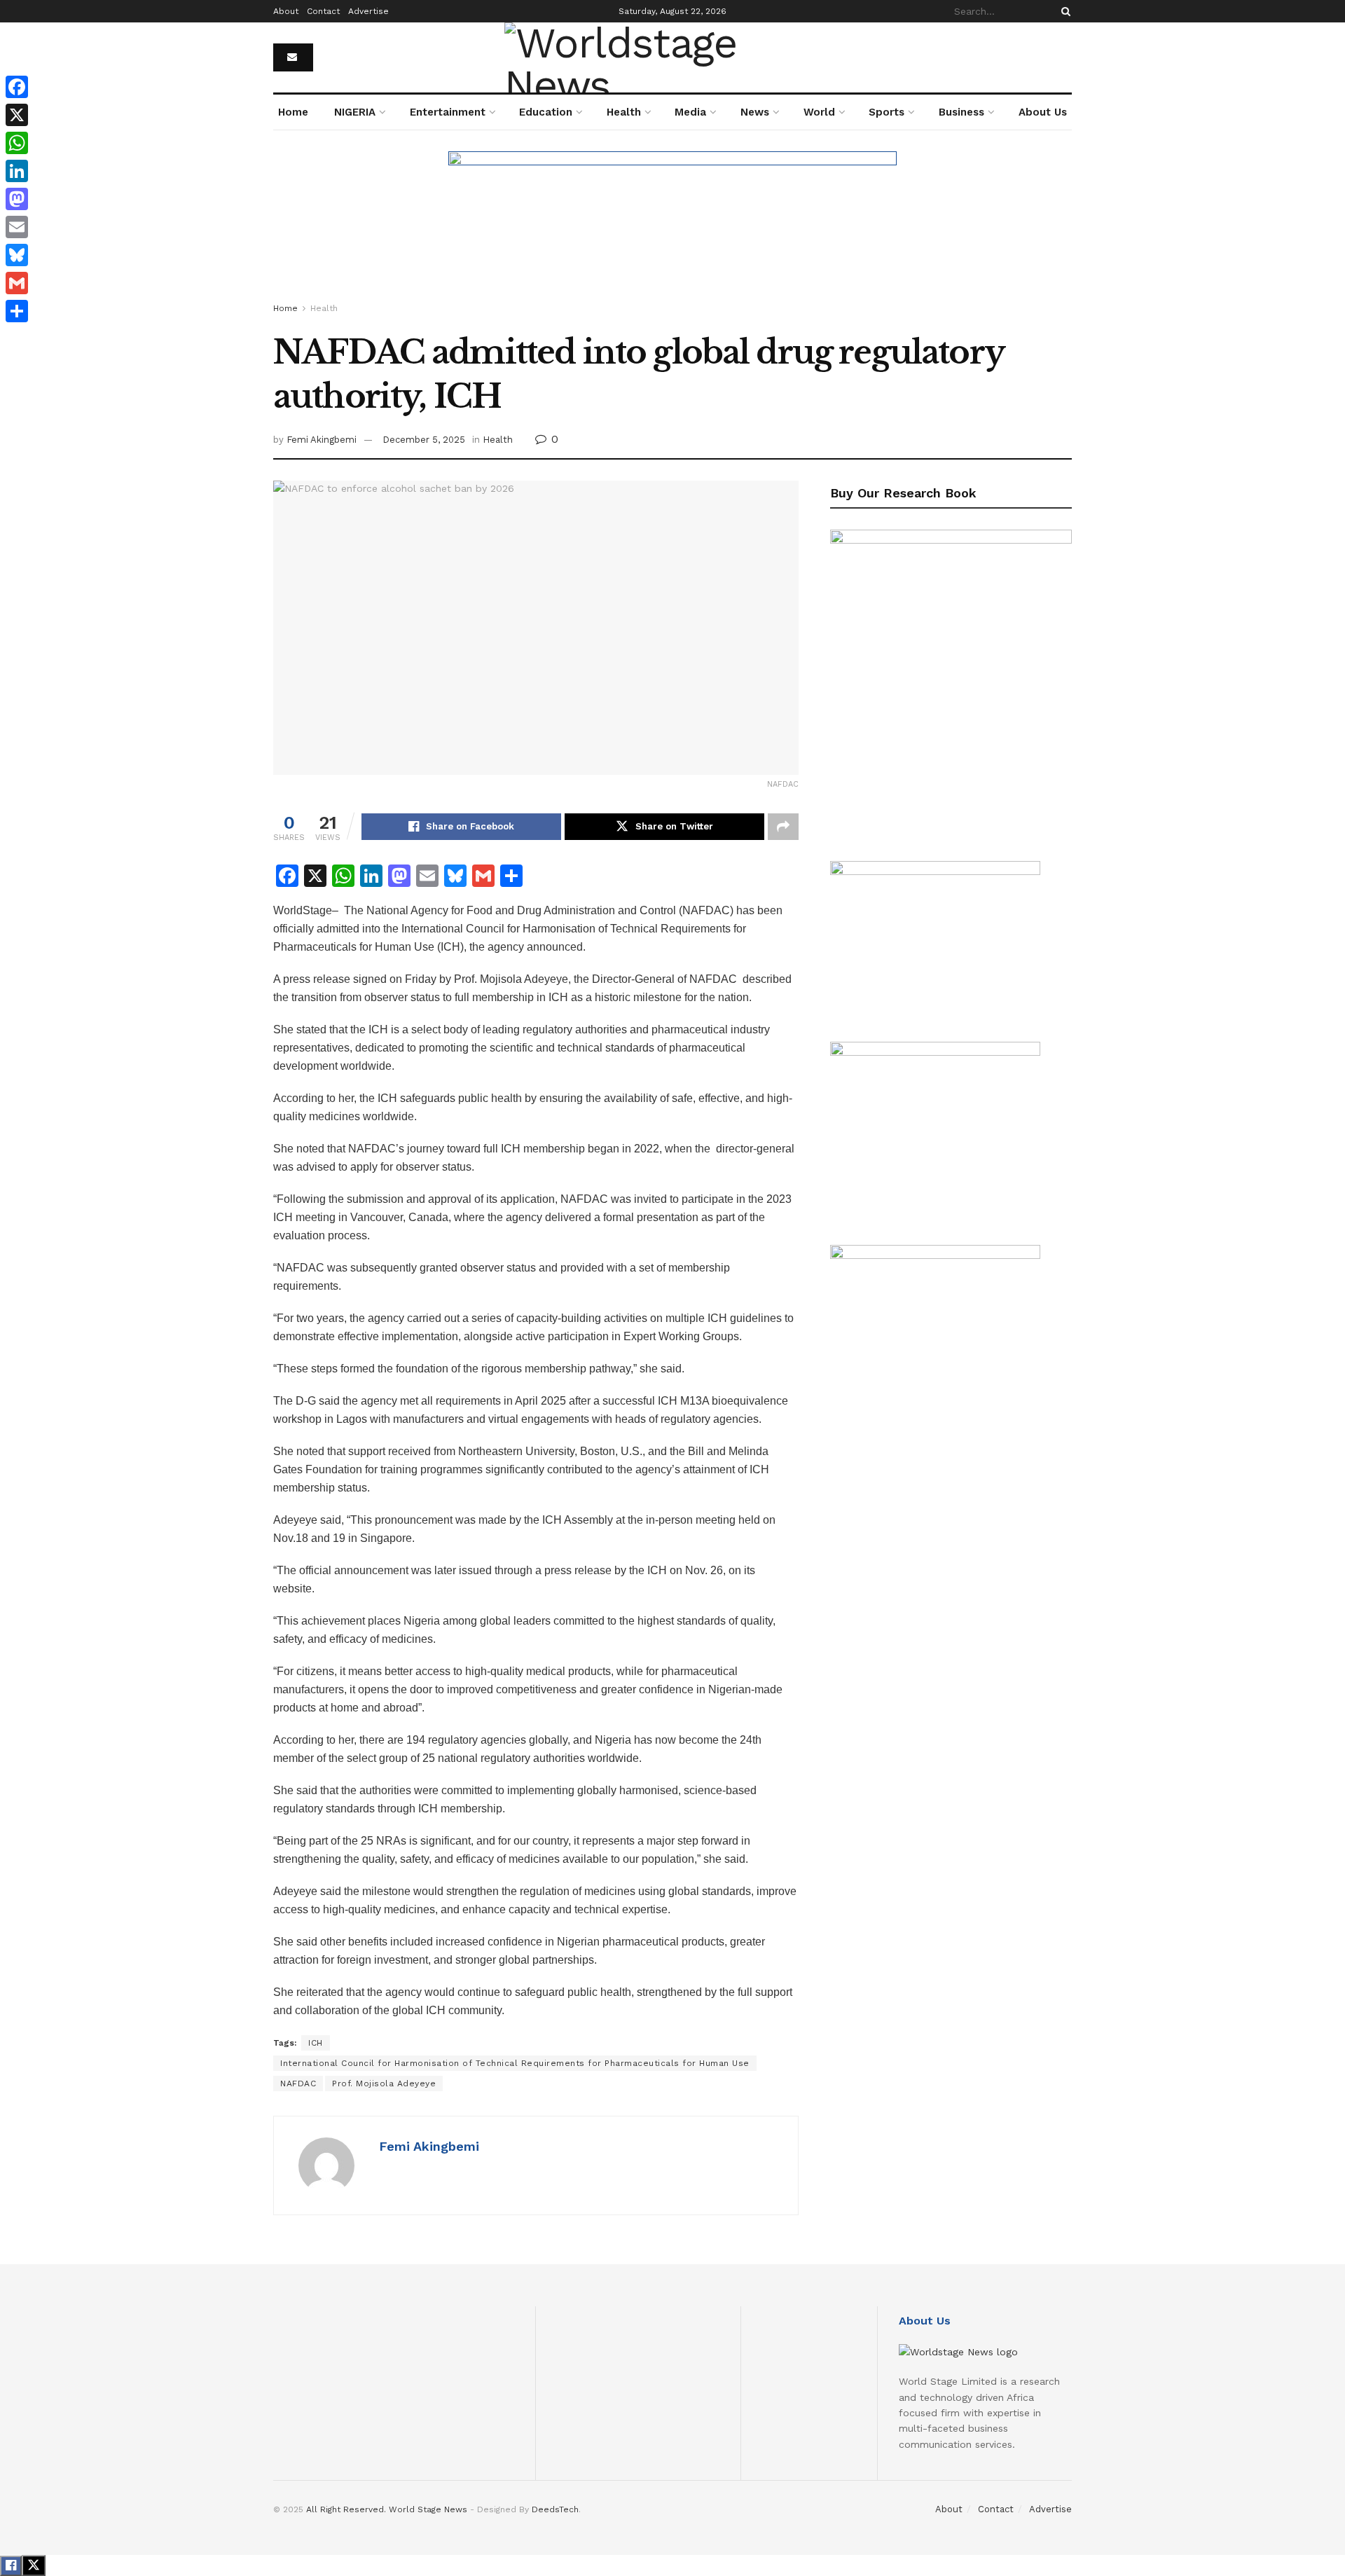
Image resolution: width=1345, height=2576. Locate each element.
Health (624, 112)
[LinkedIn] (17, 171)
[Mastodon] (17, 199)
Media (690, 112)
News (755, 112)
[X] (17, 115)
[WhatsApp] (17, 143)
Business (961, 112)
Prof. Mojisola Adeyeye (384, 2083)
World (819, 112)
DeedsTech (555, 2509)
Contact (323, 11)
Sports (887, 112)
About (286, 11)
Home (293, 112)
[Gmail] (17, 283)
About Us (1043, 112)
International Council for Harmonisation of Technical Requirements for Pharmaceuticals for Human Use (515, 2063)
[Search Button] (1063, 11)
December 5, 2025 (424, 440)
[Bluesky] (17, 255)
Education (546, 112)
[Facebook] (17, 87)
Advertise (368, 11)
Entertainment (448, 112)
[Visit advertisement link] (672, 229)
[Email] (17, 227)
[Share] (17, 311)
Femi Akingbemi (322, 440)
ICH (316, 2043)
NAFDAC (298, 2083)
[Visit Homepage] (672, 57)
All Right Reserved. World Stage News (387, 2509)
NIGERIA (355, 112)
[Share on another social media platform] (783, 827)
